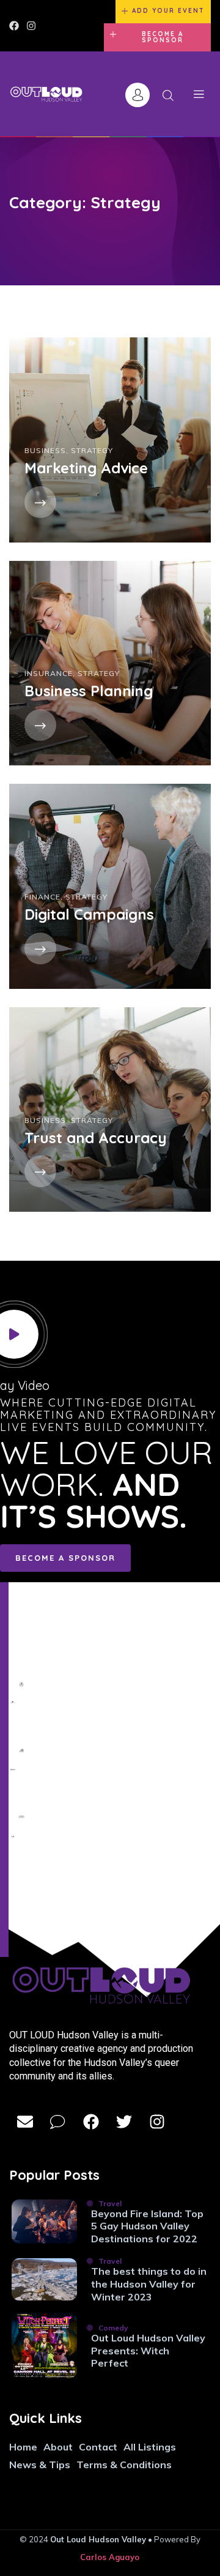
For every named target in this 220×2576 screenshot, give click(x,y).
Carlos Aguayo (110, 2557)
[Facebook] (14, 26)
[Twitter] (124, 2122)
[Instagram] (31, 26)
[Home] (46, 95)
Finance (42, 897)
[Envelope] (25, 2122)
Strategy (92, 450)
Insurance (49, 673)
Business (45, 450)
